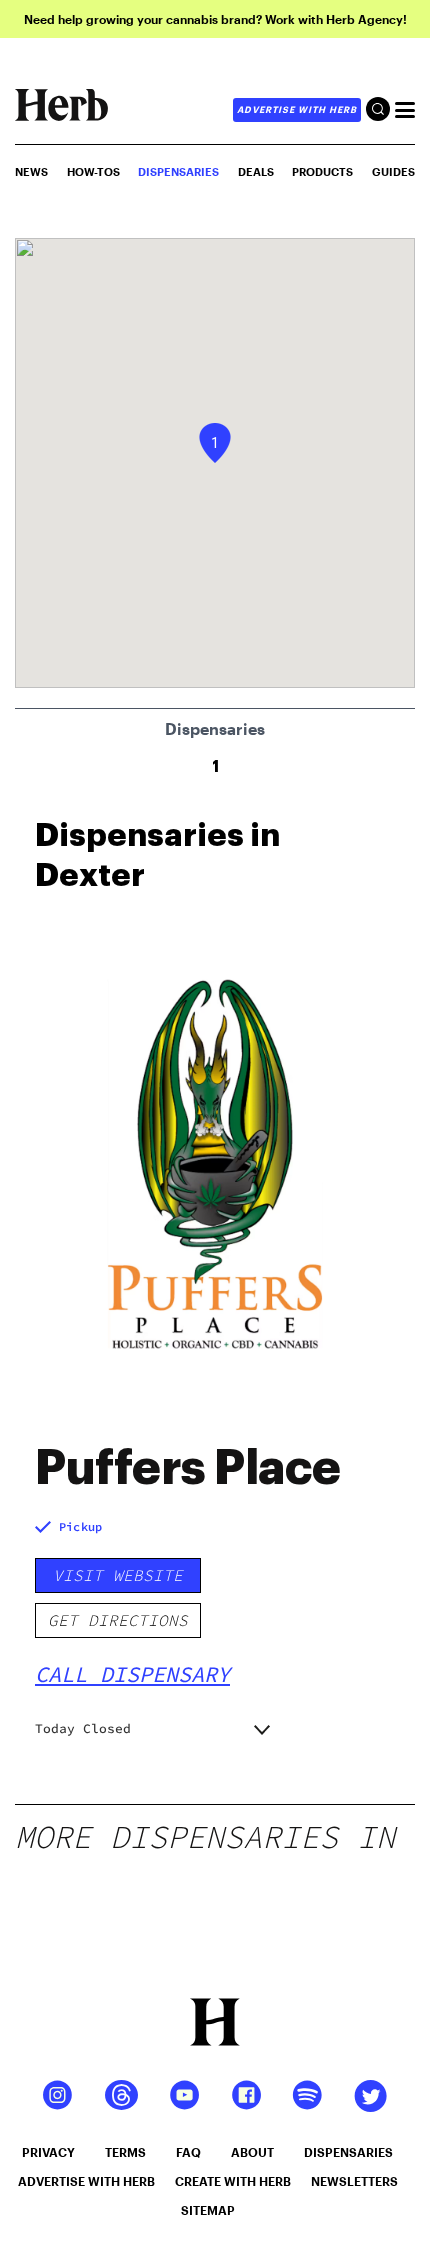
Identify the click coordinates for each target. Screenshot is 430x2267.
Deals (256, 171)
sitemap (208, 2210)
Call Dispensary (132, 1674)
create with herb (233, 2181)
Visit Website (118, 1575)
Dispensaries (178, 171)
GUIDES (393, 171)
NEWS (31, 171)
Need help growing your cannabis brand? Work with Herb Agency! (215, 19)
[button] (215, 443)
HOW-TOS (93, 171)
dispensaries (348, 2152)
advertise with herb (297, 109)
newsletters (354, 2181)
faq (188, 2152)
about (252, 2152)
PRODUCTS (322, 171)
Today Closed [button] (83, 1728)
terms (125, 2152)
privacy (48, 2152)
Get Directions (118, 1620)
